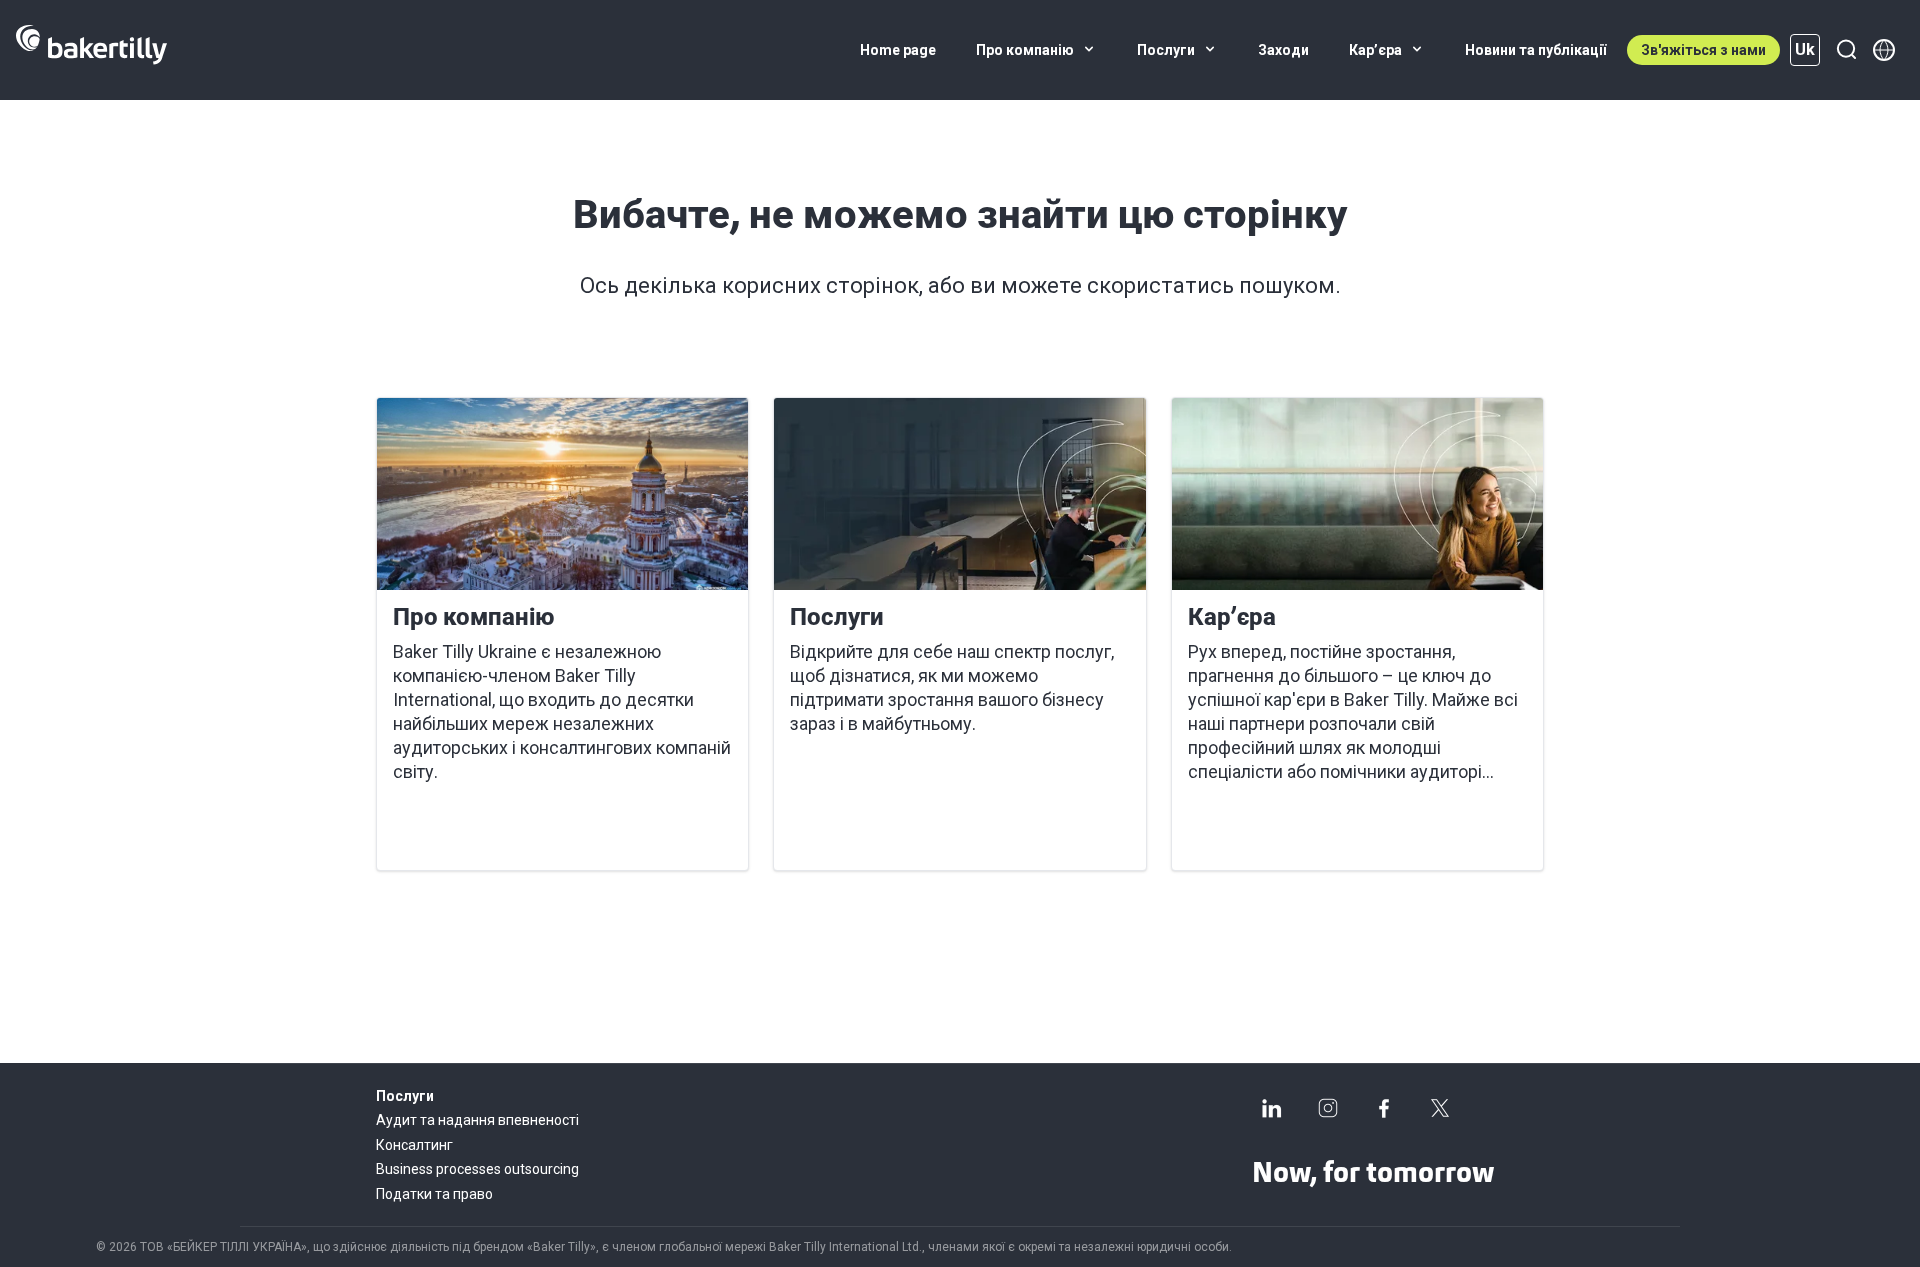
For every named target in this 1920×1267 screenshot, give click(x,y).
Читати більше (464, 831)
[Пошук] (1846, 50)
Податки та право (434, 1194)
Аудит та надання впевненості (477, 1120)
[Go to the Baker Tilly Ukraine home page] (91, 50)
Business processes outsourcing (477, 1169)
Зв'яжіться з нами (1703, 50)
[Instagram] (1328, 1108)
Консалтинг (414, 1145)
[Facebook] (1384, 1108)
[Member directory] (1884, 50)
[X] (1440, 1108)
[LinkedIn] (1272, 1108)
